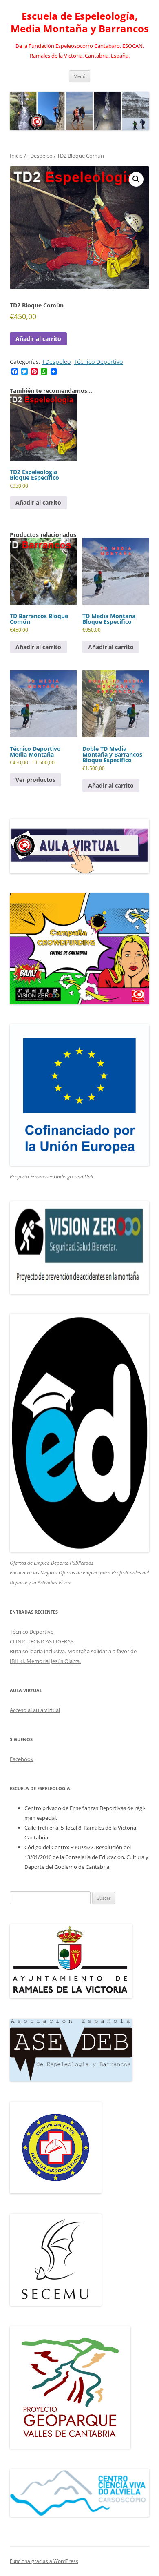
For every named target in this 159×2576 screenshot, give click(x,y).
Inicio (16, 156)
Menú (79, 76)
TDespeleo (40, 156)
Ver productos (35, 780)
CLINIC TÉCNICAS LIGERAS (42, 1641)
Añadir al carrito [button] (38, 502)
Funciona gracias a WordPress (44, 2561)
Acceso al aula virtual (35, 1710)
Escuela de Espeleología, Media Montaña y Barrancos (80, 22)
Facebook (22, 1759)
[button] (136, 179)
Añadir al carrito (38, 339)
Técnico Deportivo (98, 362)
